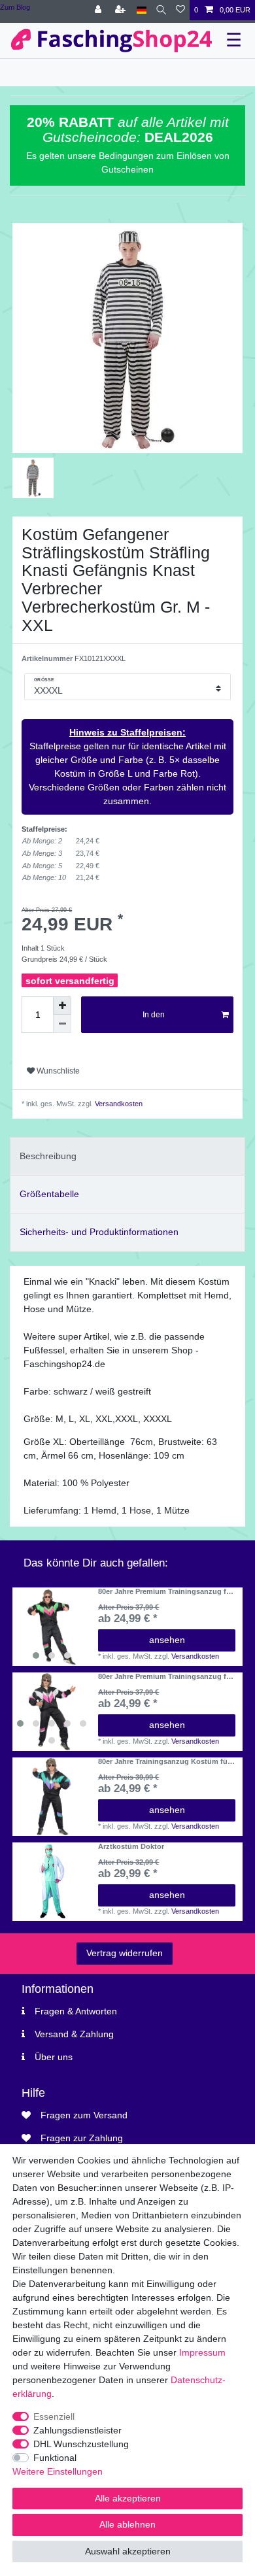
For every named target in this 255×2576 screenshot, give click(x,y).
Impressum (202, 2352)
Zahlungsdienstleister (77, 2430)
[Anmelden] (99, 10)
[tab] (127, 1156)
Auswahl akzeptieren (128, 2551)
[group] (52, 1627)
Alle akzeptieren (128, 2498)
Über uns (54, 2057)
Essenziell (54, 2416)
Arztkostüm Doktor (131, 1846)
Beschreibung (48, 1156)
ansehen (167, 1640)
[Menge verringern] (62, 1024)
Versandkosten (118, 1104)
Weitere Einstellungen (58, 2471)
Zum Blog (15, 7)
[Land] (142, 10)
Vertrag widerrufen (125, 1953)
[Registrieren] (122, 10)
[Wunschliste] (180, 10)
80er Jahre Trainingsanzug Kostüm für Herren (164, 1761)
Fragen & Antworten (76, 2011)
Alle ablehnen (127, 2524)
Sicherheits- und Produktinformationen (99, 1232)
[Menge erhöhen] (62, 1006)
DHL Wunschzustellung (81, 2444)
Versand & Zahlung (74, 2034)
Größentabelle (49, 1194)
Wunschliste (57, 1071)
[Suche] (161, 10)
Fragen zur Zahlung (82, 2138)
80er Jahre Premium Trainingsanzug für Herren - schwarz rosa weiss (166, 1676)
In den (154, 1015)
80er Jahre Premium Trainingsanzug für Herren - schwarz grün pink (166, 1591)
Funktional (55, 2458)
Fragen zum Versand (84, 2115)
